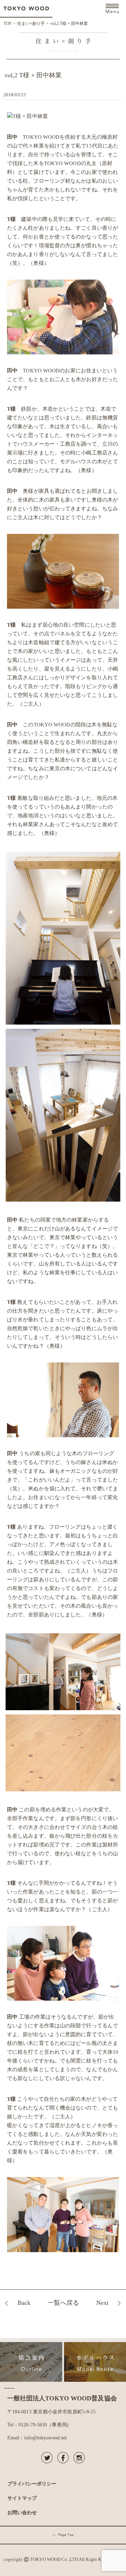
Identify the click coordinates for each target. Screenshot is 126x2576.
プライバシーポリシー (32, 2484)
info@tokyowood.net (45, 2438)
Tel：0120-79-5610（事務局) (38, 2425)
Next (102, 2303)
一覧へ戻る (63, 2303)
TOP (8, 24)
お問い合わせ (22, 2512)
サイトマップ (22, 2498)
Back (24, 2303)
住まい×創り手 (31, 24)
